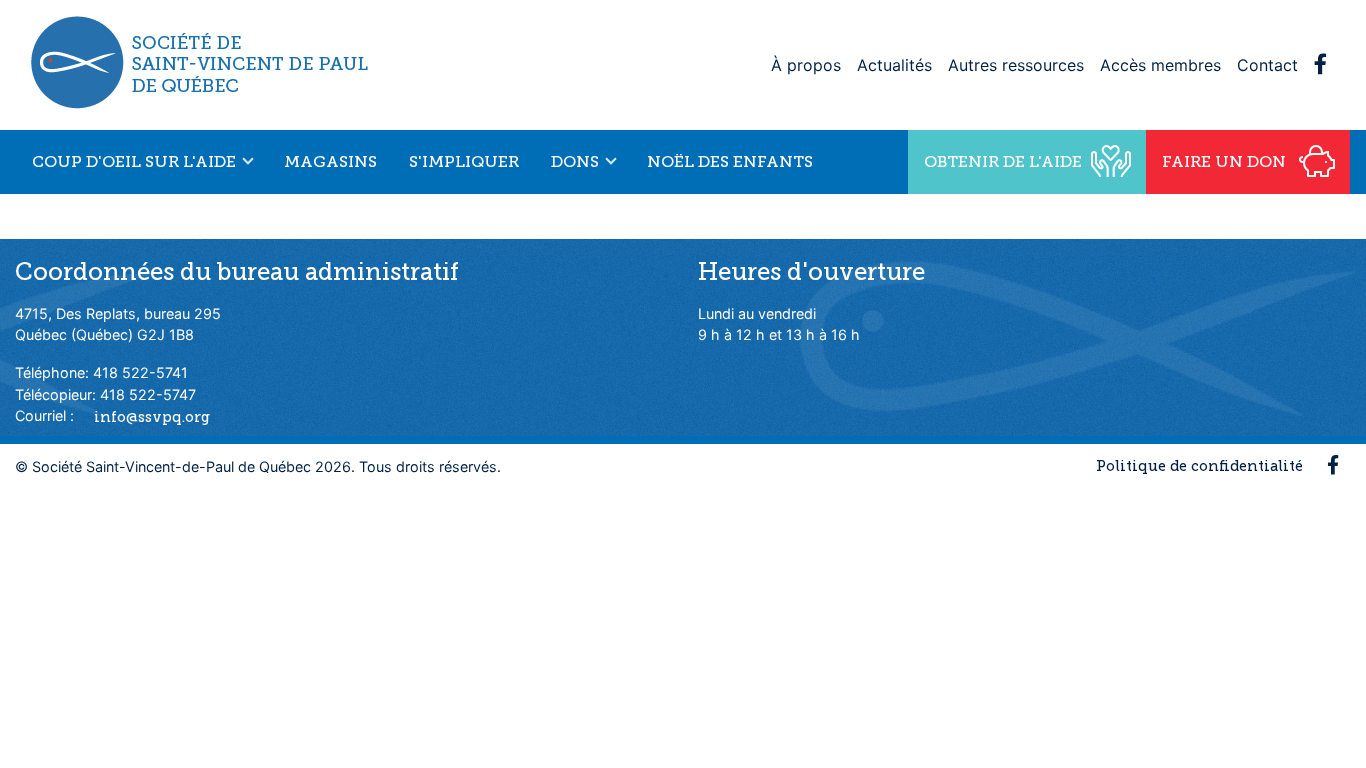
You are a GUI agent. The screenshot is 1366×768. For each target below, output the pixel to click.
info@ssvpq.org (152, 416)
